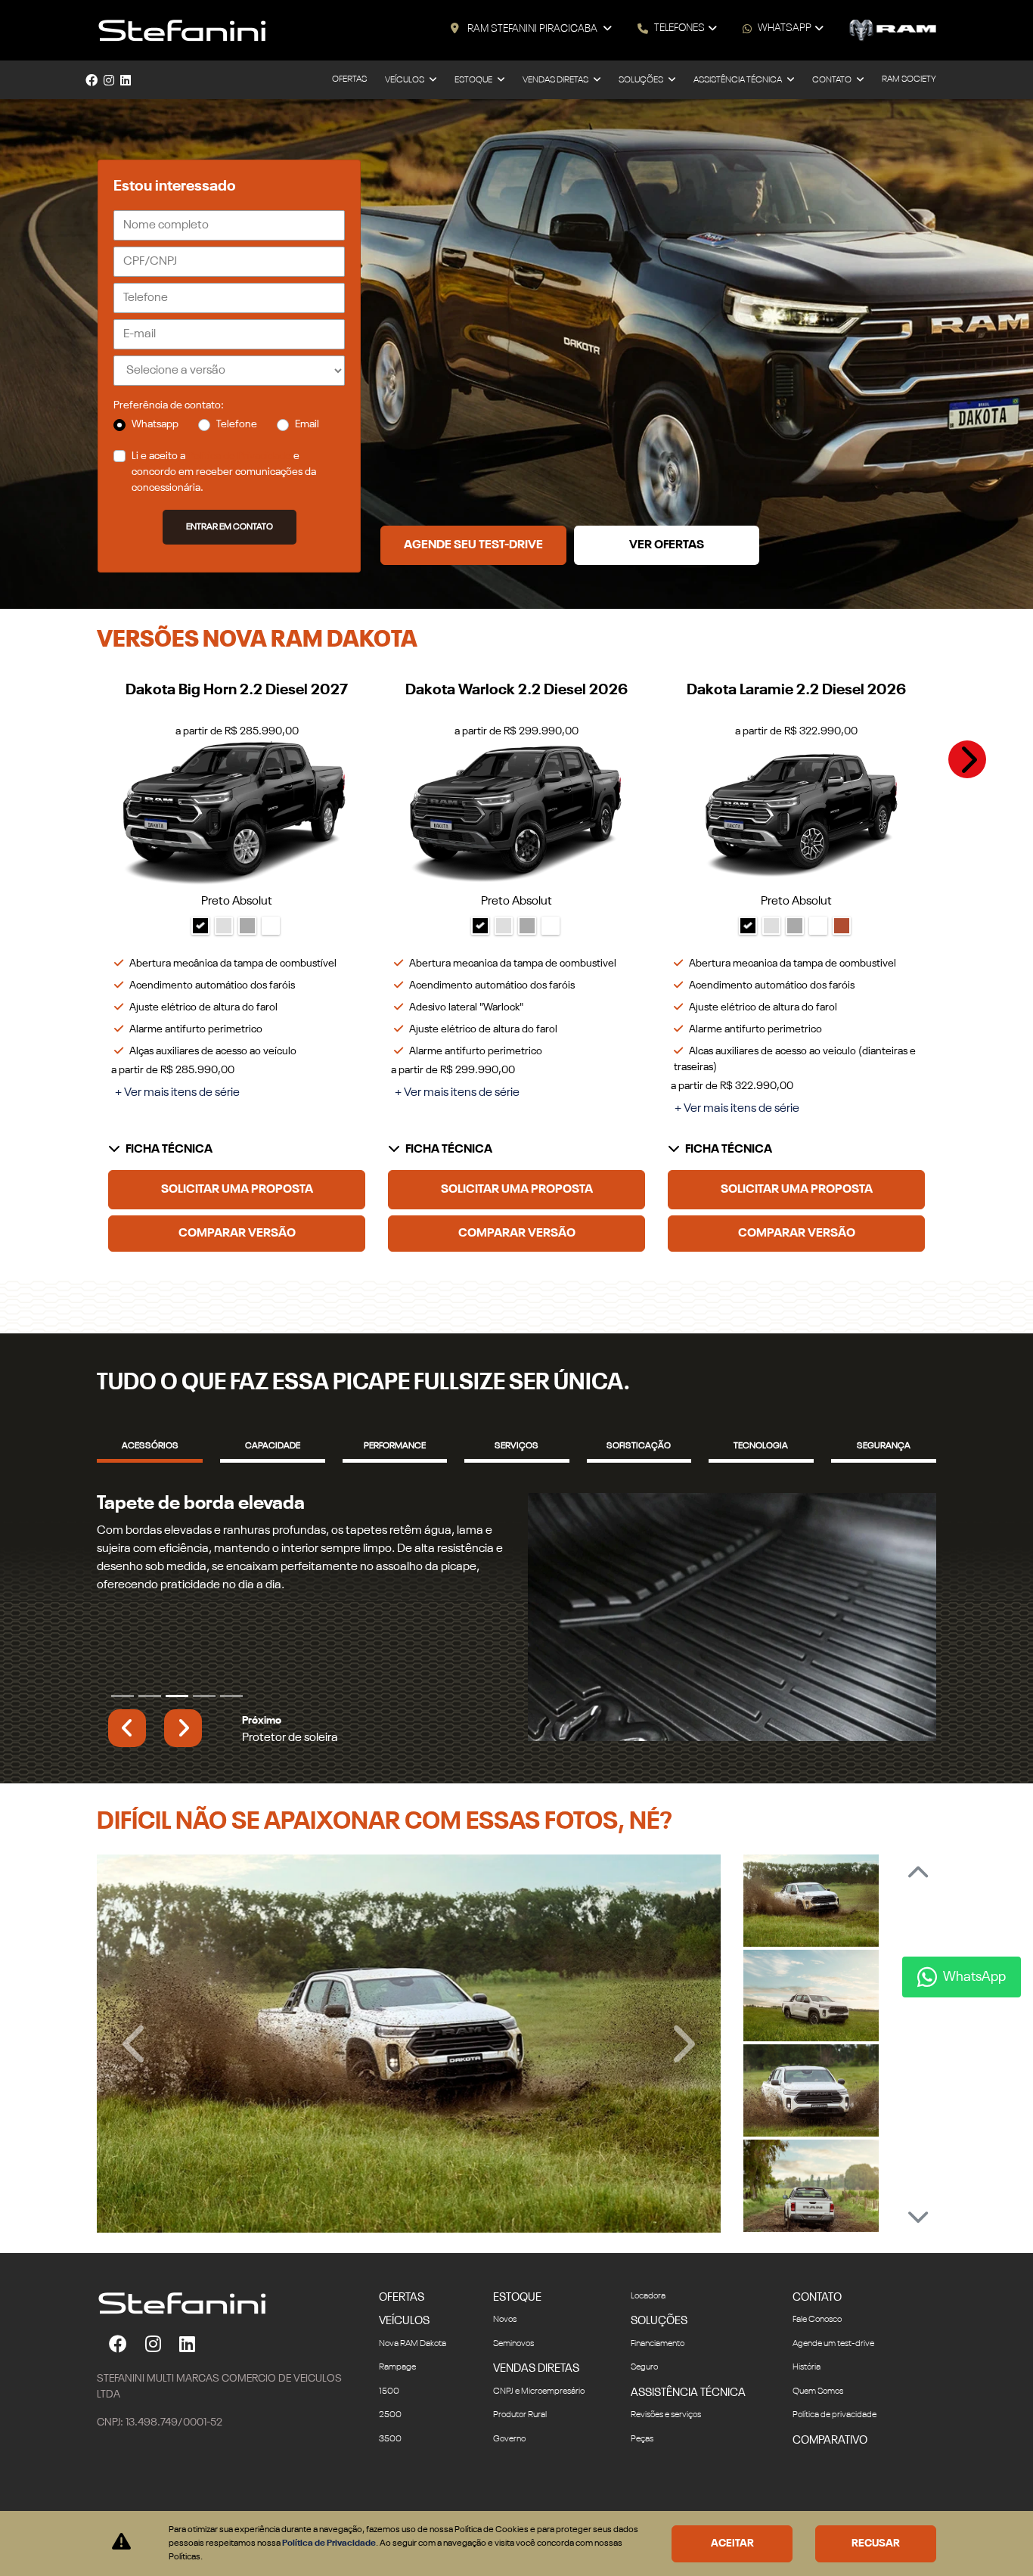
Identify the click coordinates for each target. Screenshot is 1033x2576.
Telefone (237, 424)
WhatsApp (785, 28)
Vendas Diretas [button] (556, 80)
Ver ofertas (667, 545)
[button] (967, 759)
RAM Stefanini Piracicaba (532, 29)
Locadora (648, 2351)
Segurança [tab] (884, 1446)
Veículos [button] (405, 80)
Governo (509, 2494)
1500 (389, 2446)
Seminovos (513, 2398)
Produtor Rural (520, 2470)
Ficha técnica (169, 1150)
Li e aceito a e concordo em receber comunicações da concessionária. (224, 472)
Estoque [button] (474, 80)
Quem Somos (818, 2446)
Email (307, 424)
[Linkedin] (126, 80)
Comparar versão (237, 1234)
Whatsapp (155, 424)
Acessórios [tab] (150, 1446)
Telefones (679, 28)
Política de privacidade (834, 2470)
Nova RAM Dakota (413, 2398)
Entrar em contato (230, 527)
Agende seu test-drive (473, 545)
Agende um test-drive (833, 2398)
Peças (642, 2494)
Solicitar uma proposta (237, 1190)
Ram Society (909, 79)
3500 (390, 2494)
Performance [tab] (395, 1446)
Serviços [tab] (516, 1446)
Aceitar (732, 2543)
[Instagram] (109, 80)
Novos (505, 2375)
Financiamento (658, 2398)
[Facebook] (92, 80)
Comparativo (830, 2495)
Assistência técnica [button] (738, 80)
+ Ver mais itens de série (177, 1093)
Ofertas (349, 79)
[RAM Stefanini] (182, 30)
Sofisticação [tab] (639, 1446)
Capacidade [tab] (273, 1446)
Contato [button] (833, 80)
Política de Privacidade (239, 456)
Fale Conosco (817, 2375)
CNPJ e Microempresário (539, 2446)
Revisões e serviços (666, 2470)
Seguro (644, 2422)
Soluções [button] (642, 80)
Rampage (397, 2422)
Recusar (876, 2543)
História (807, 2422)
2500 (390, 2470)
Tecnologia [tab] (761, 1446)
